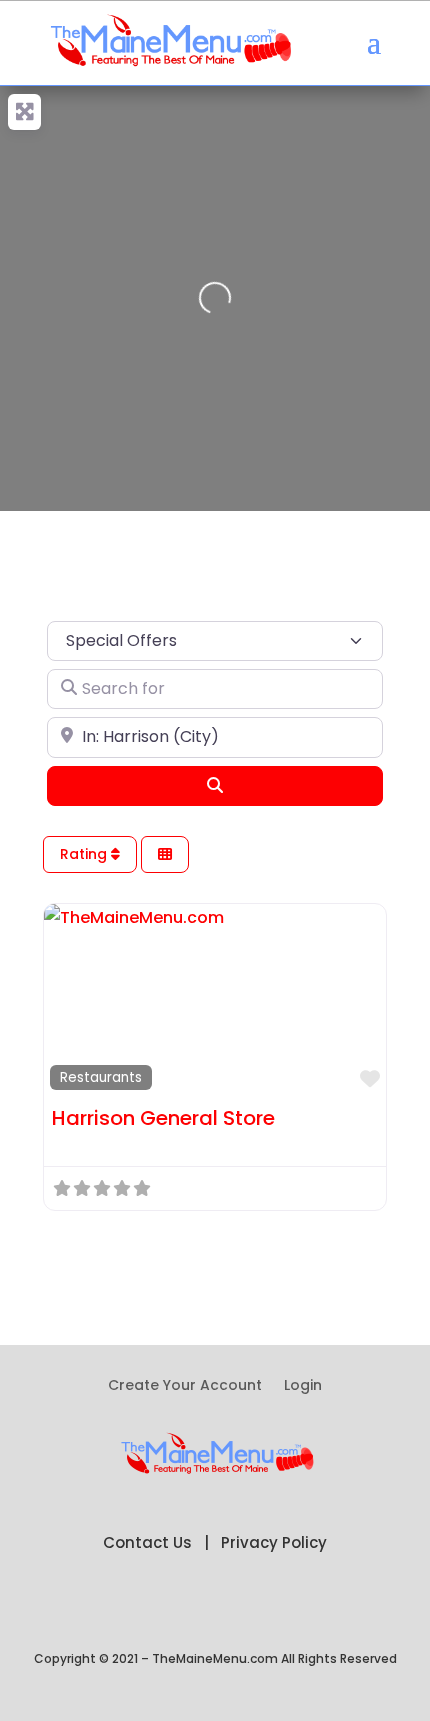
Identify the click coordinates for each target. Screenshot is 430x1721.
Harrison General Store (163, 1118)
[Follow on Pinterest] (215, 1607)
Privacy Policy (274, 1542)
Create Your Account (185, 1386)
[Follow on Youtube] (255, 1607)
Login (303, 1386)
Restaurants (101, 1077)
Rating (85, 854)
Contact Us (147, 1542)
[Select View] (165, 854)
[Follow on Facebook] (135, 1607)
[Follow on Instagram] (295, 1607)
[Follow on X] (175, 1607)
